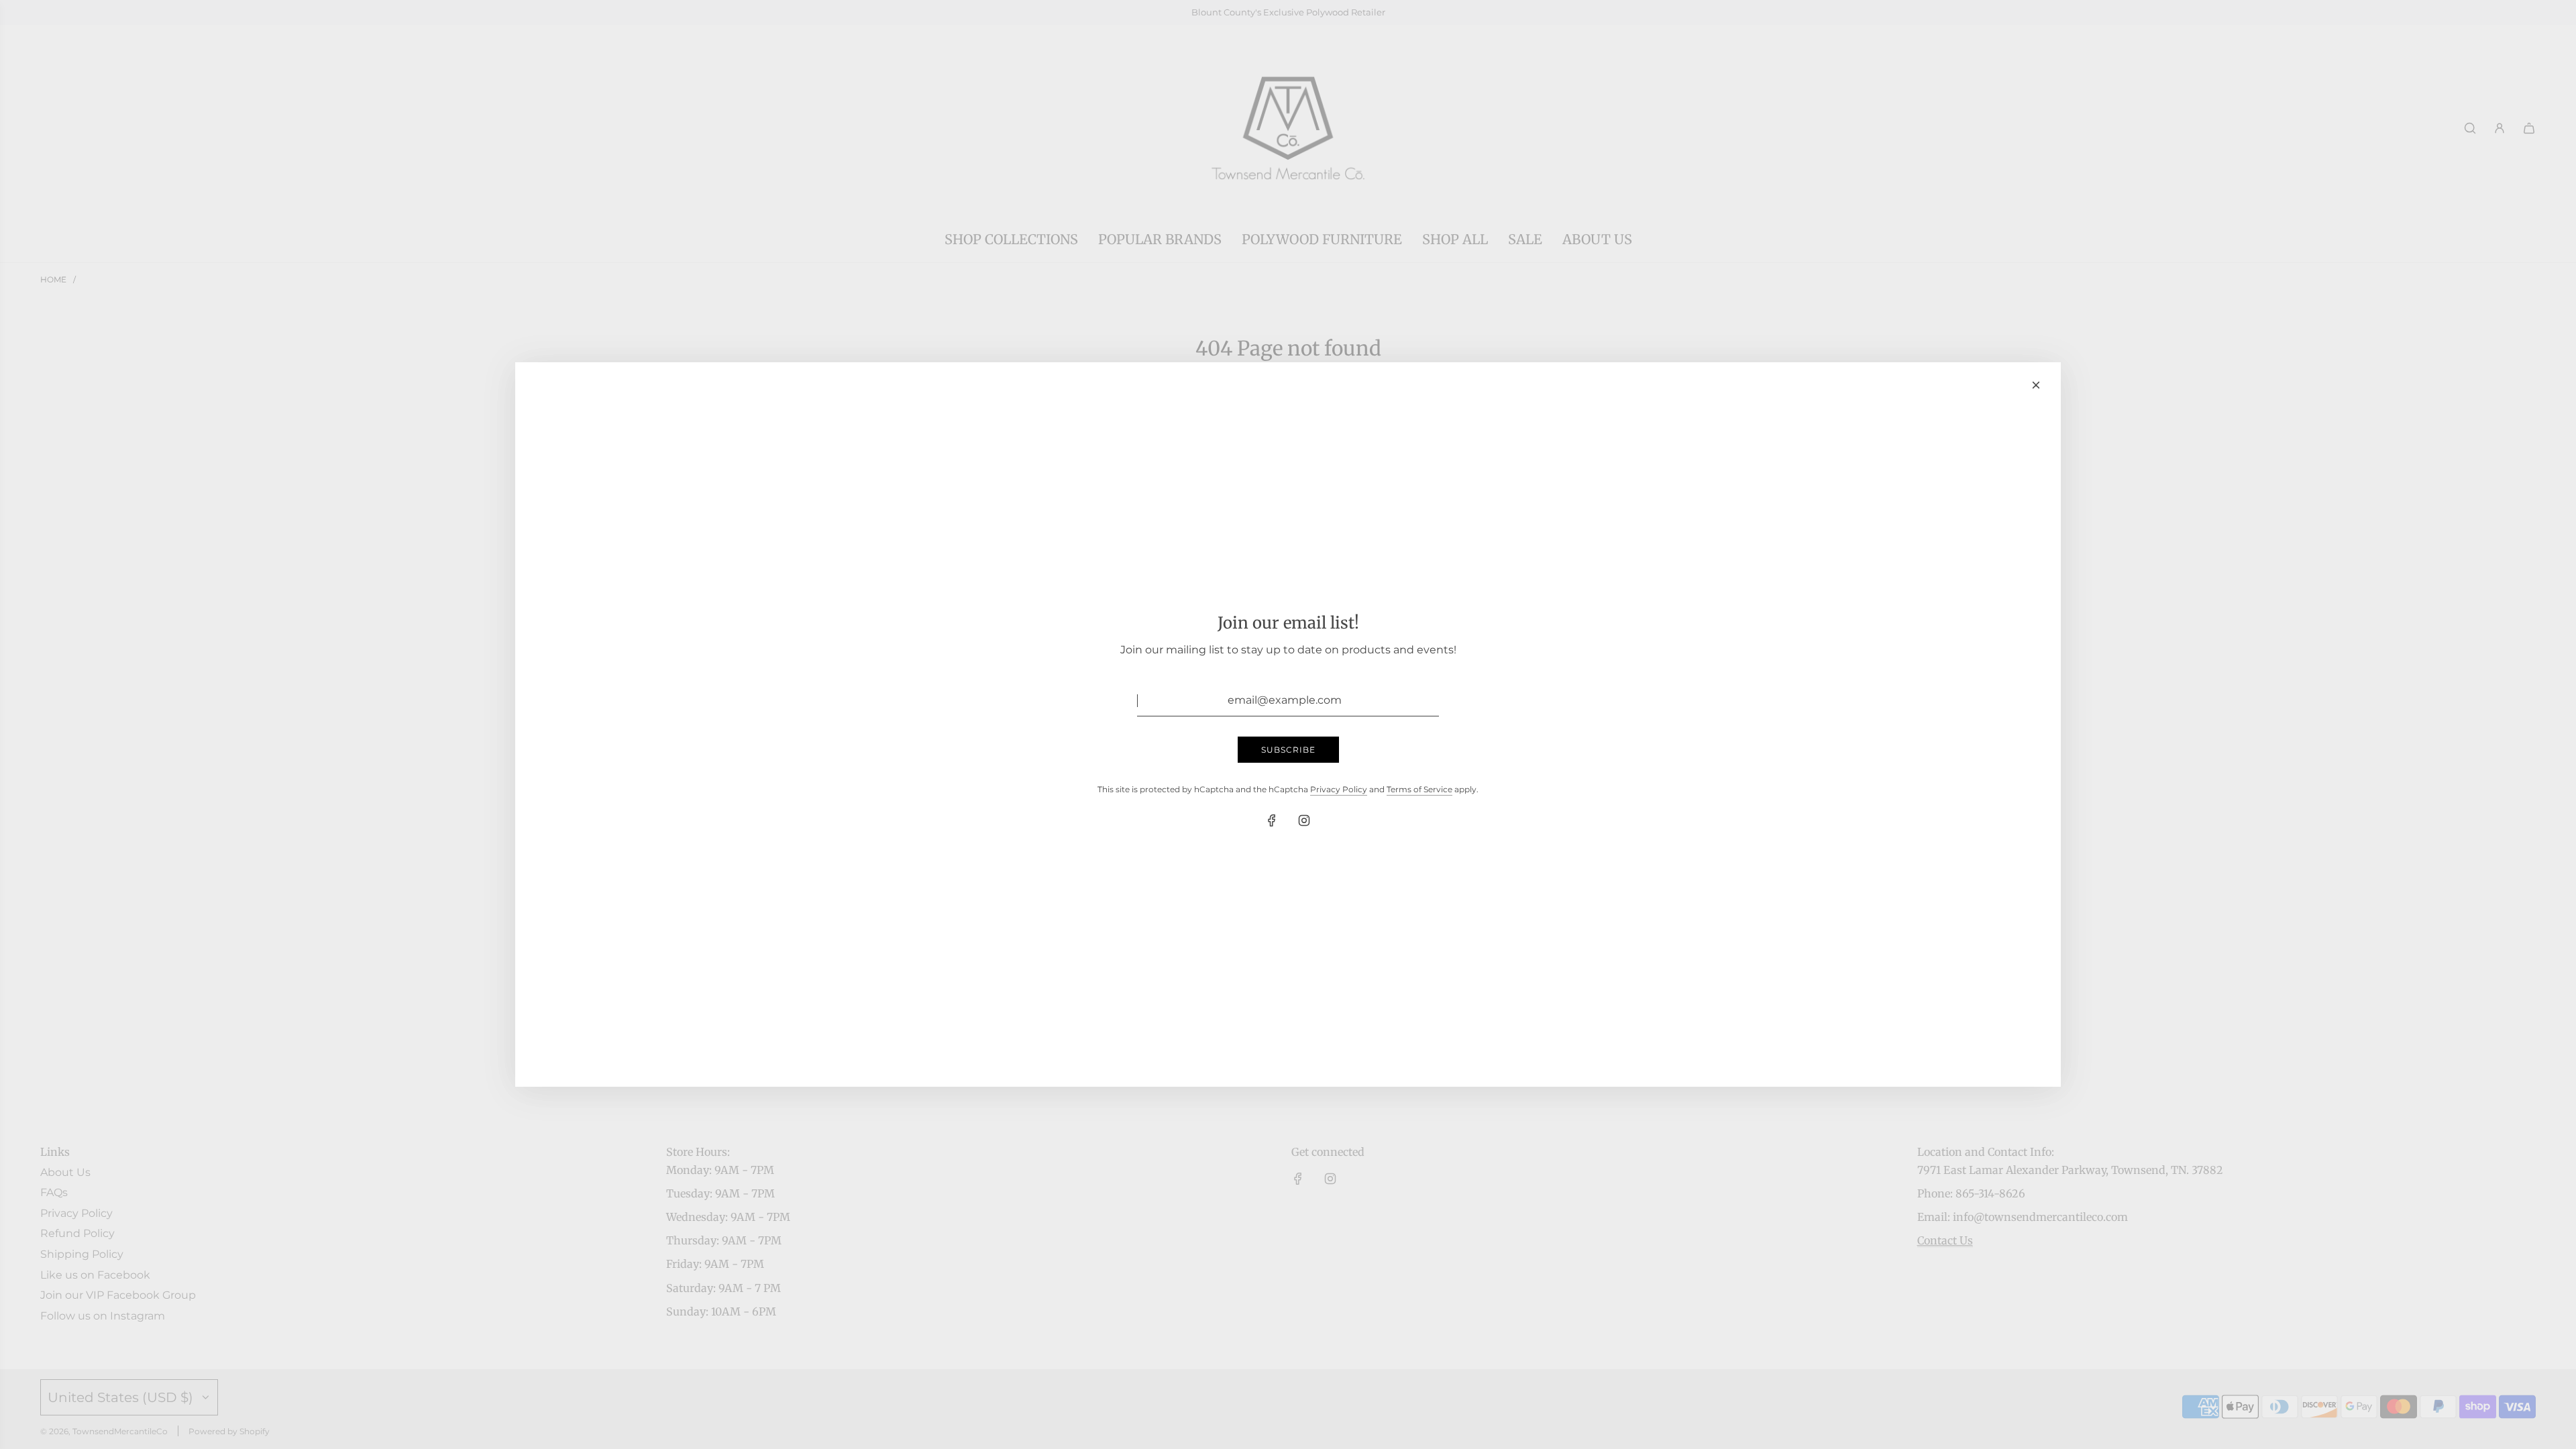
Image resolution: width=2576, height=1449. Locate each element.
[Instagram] (1304, 820)
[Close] (2036, 385)
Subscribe (1288, 750)
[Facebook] (1272, 820)
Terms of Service (1419, 789)
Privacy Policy (1339, 789)
